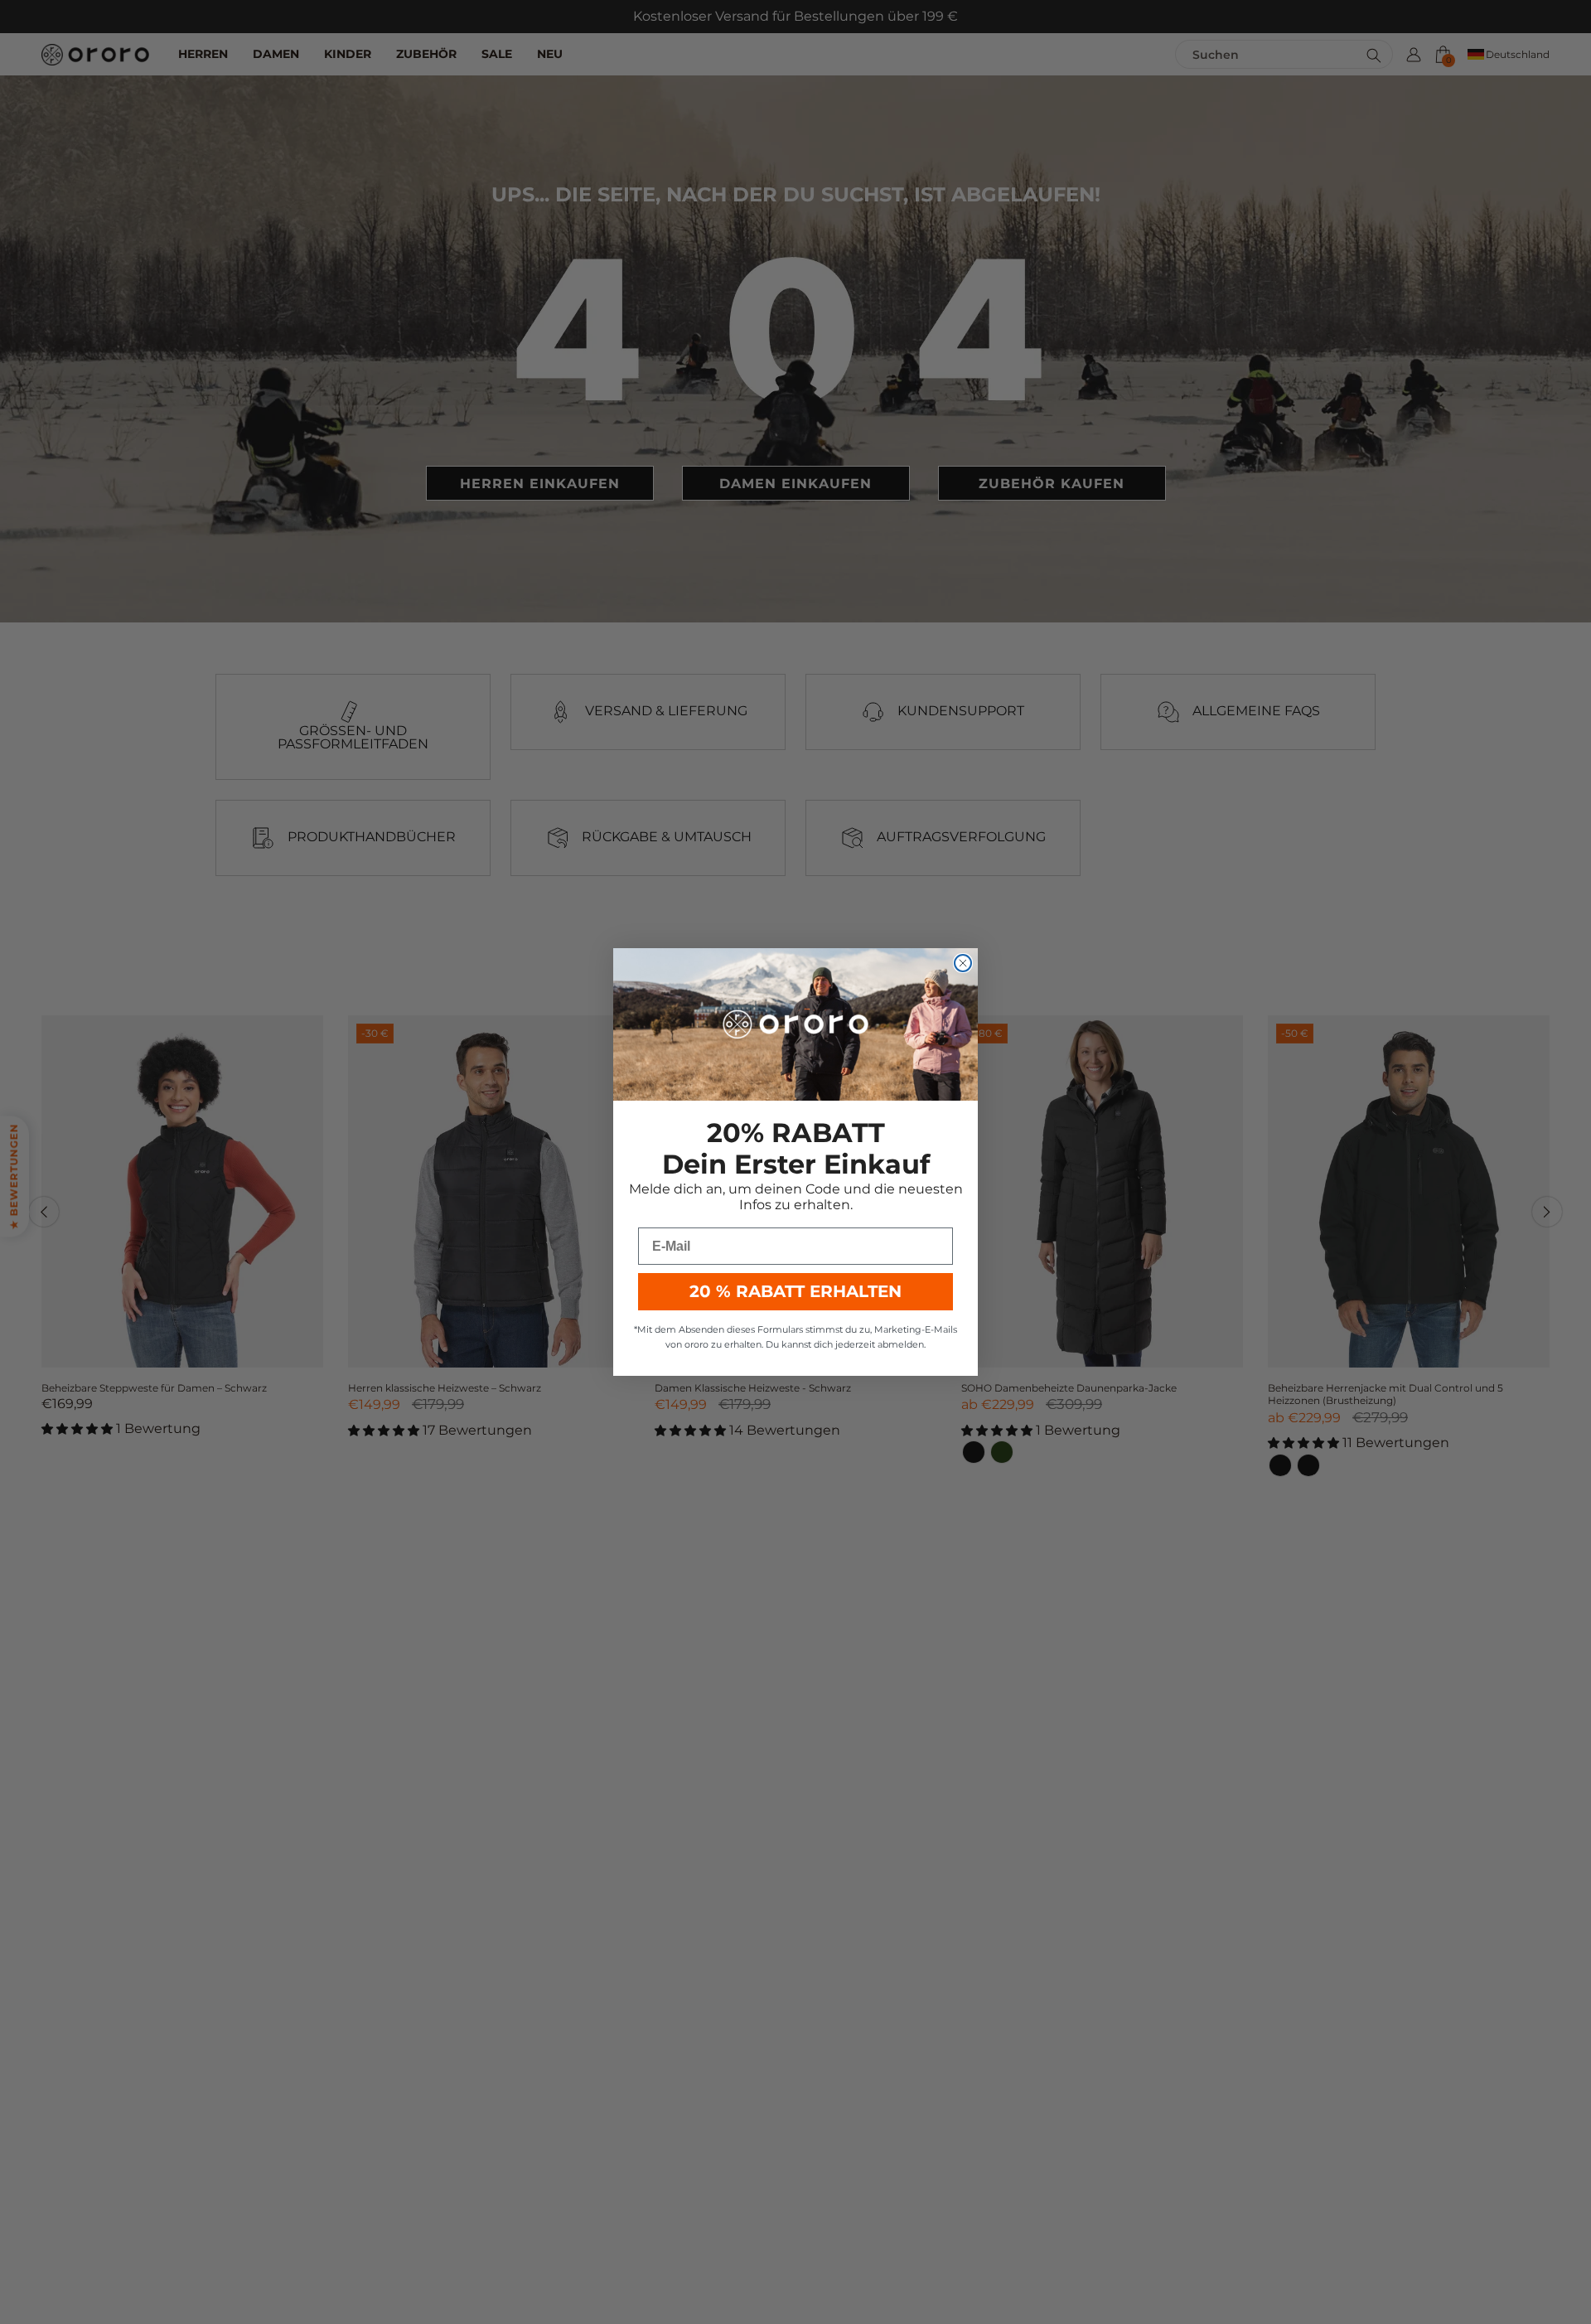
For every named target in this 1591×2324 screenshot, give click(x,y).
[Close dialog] (963, 963)
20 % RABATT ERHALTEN (795, 1291)
